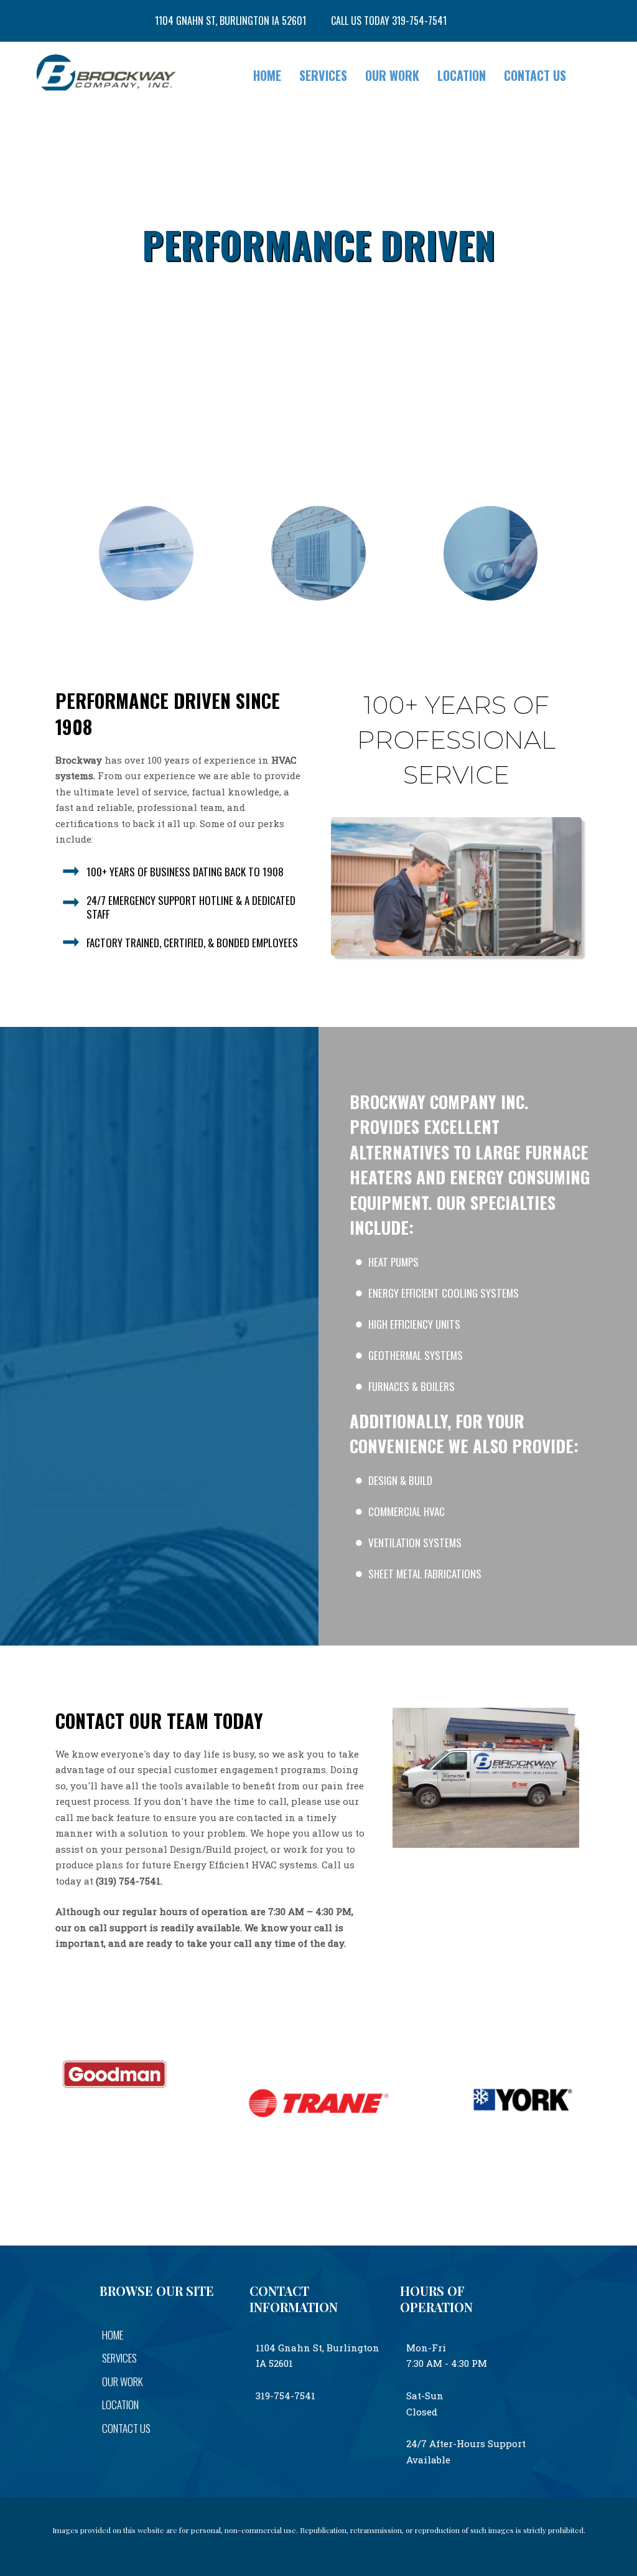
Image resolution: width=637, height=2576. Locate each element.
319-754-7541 (286, 2396)
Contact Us (535, 75)
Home (267, 75)
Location (462, 75)
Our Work (392, 75)
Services (323, 75)
